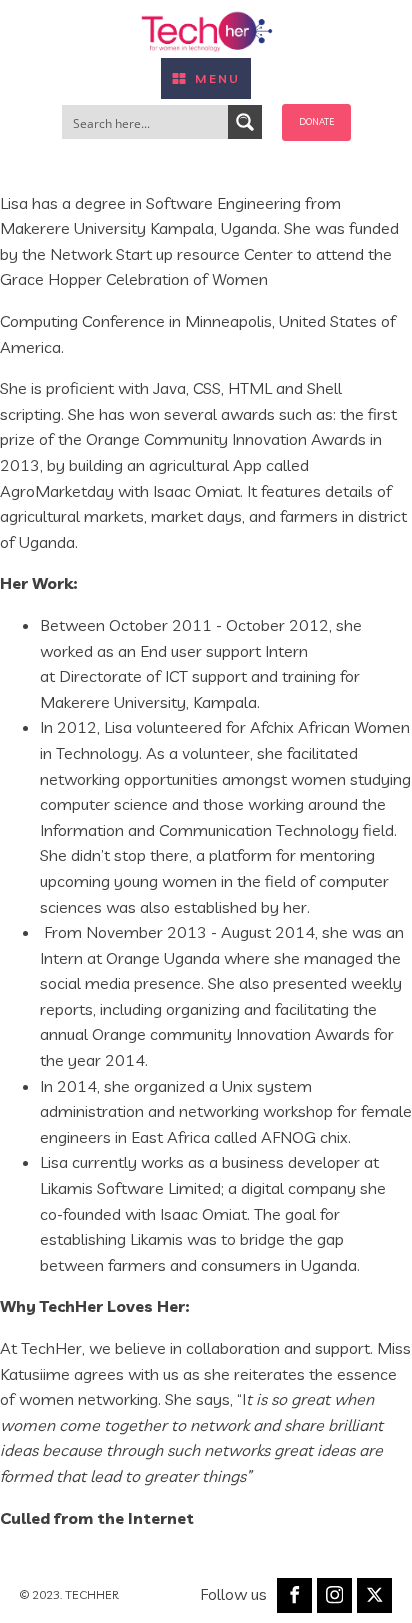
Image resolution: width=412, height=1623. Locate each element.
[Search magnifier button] (245, 122)
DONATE (316, 121)
